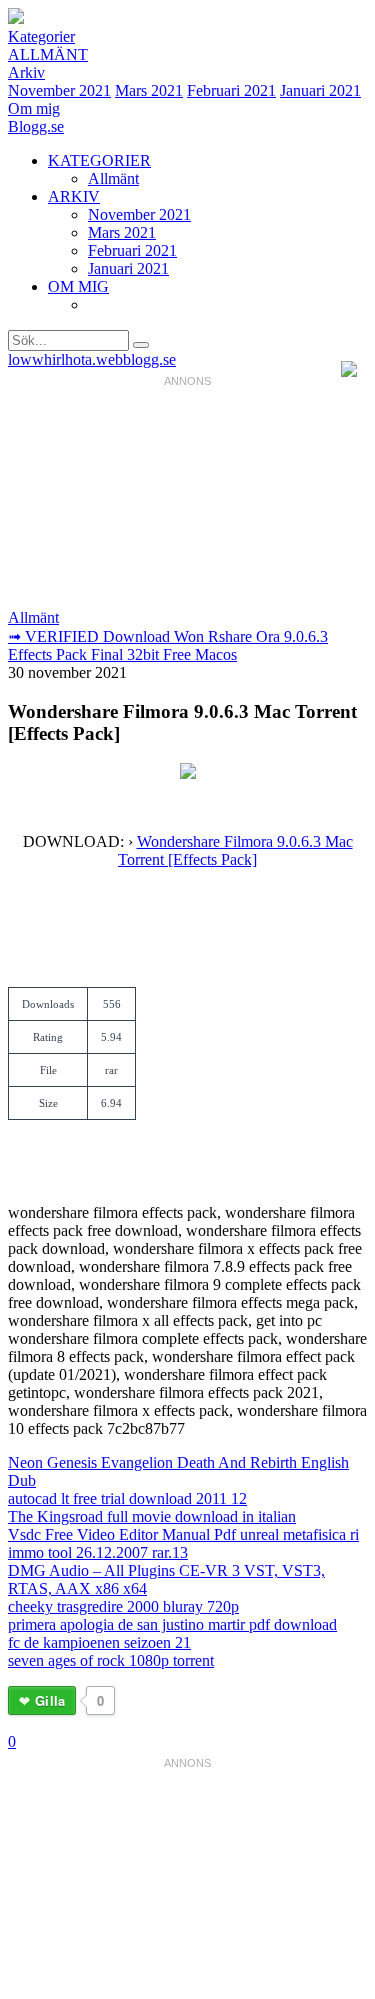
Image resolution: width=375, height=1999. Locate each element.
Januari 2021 (320, 90)
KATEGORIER (99, 160)
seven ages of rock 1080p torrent (111, 1660)
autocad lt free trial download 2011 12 (127, 1498)
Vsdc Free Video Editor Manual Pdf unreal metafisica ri (183, 1534)
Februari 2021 (231, 90)
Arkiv (26, 72)
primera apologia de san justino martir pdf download (172, 1624)
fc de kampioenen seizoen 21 (99, 1642)
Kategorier (41, 36)
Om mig (34, 108)
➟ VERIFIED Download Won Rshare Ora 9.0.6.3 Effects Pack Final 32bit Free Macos (168, 645)
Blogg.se (36, 126)
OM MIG (78, 286)
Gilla (50, 1700)
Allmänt (48, 54)
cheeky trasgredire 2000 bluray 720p (123, 1606)
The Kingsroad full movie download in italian (152, 1516)
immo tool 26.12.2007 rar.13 (98, 1552)
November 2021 (59, 90)
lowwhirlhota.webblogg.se (92, 359)
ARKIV (74, 196)
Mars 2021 (149, 90)
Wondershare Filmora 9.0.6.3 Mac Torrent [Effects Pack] (235, 850)
